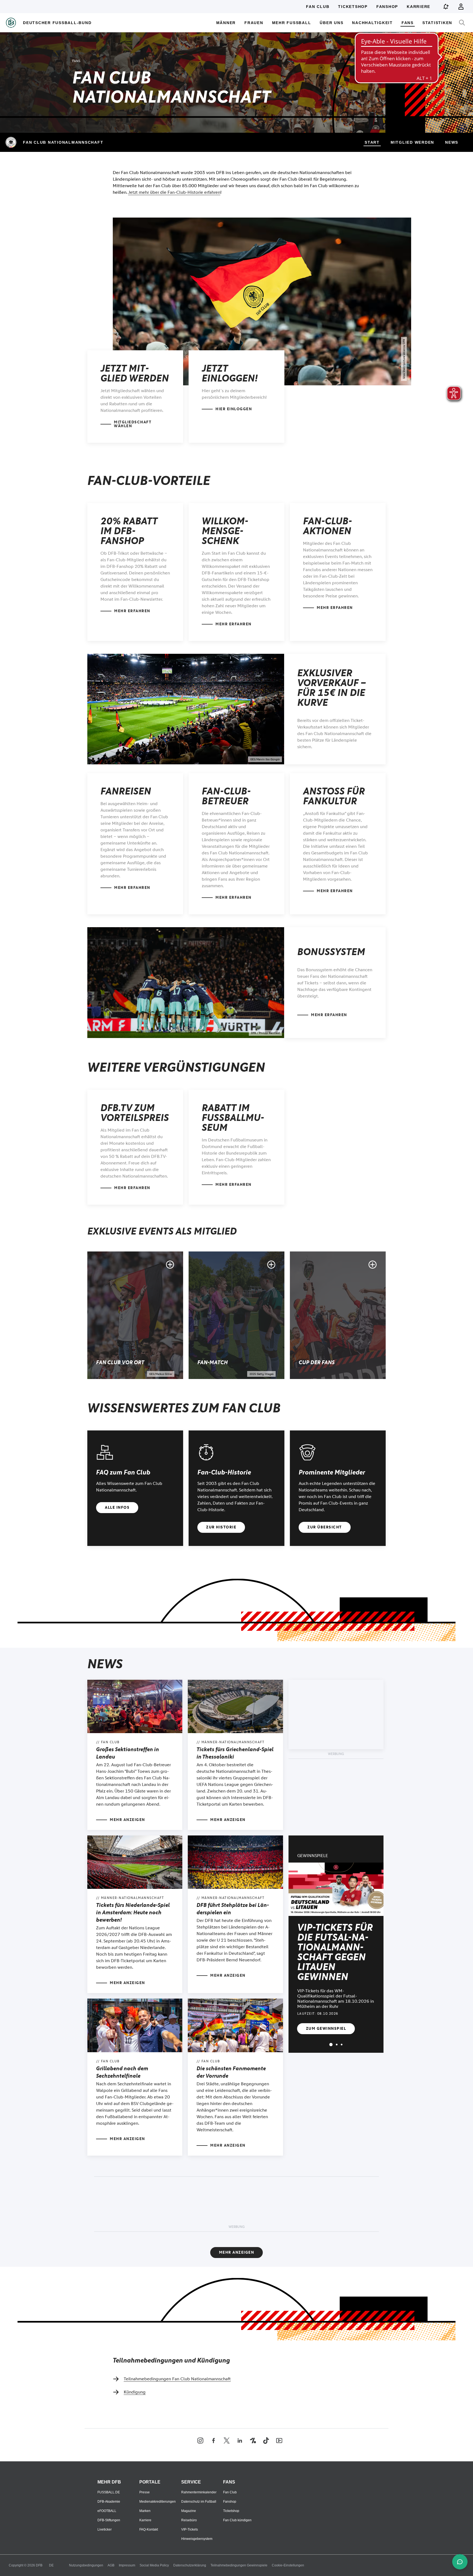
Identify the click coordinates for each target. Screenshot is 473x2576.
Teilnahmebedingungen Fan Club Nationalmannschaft (177, 2379)
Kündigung (135, 2392)
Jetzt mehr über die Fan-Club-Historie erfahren (174, 192)
